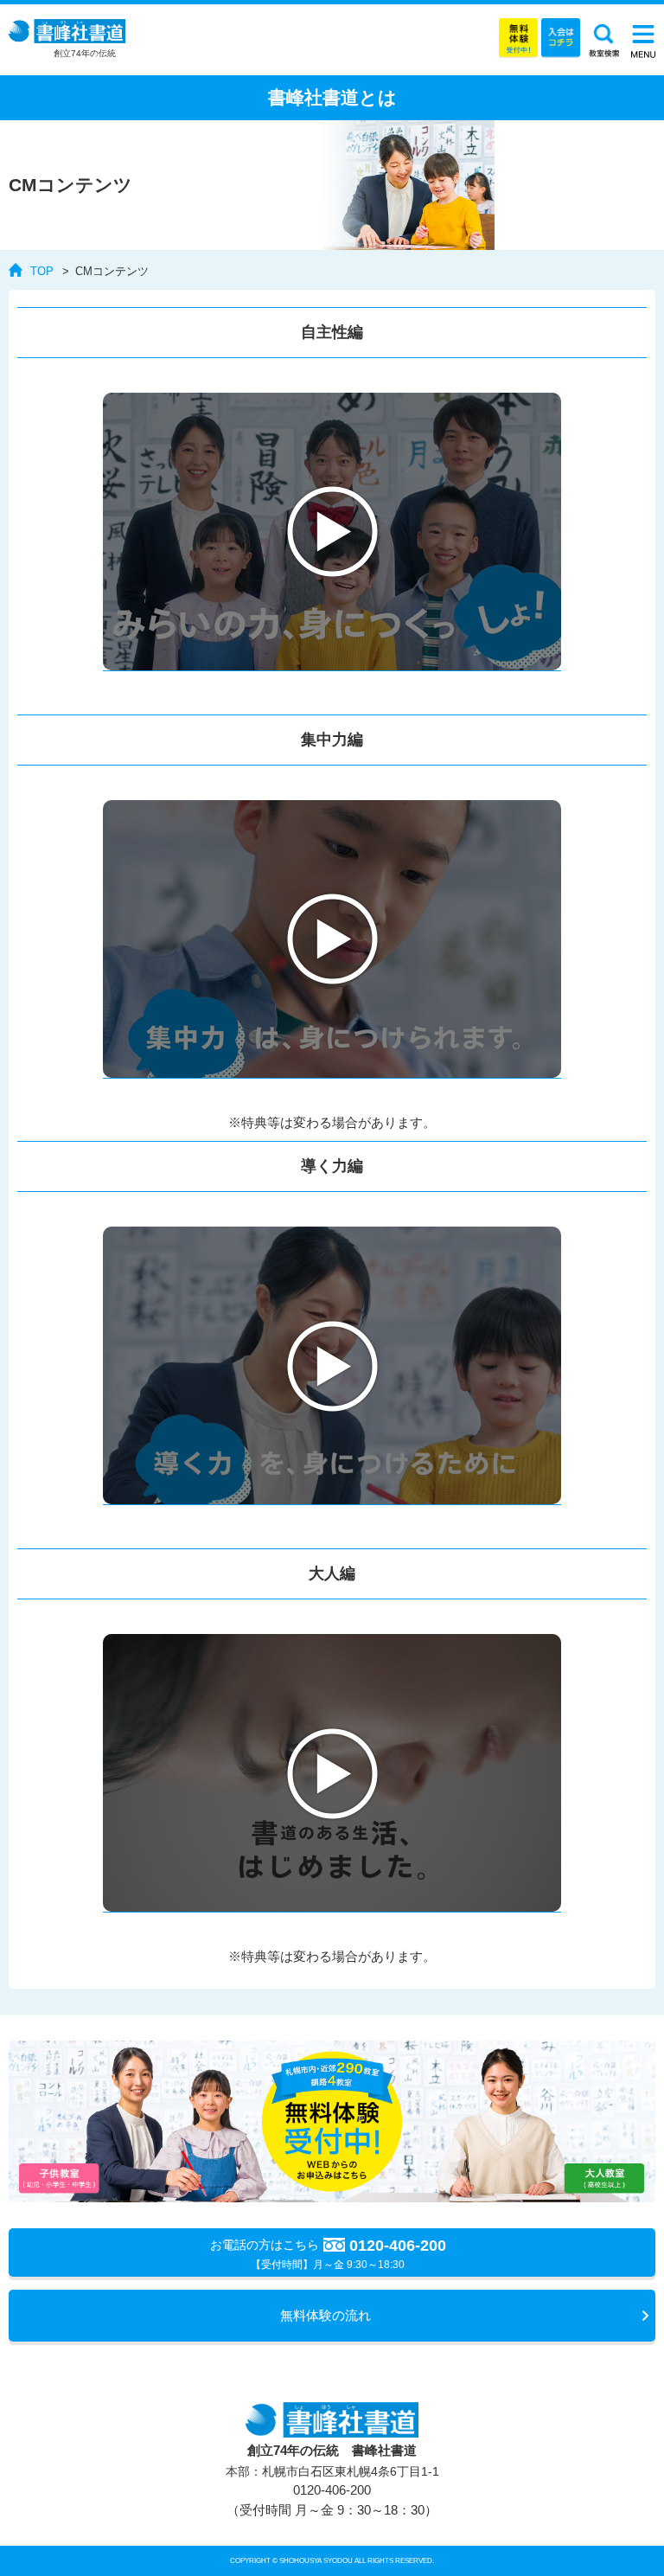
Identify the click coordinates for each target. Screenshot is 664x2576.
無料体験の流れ (326, 2315)
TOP (42, 271)
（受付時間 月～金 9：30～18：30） (332, 2500)
